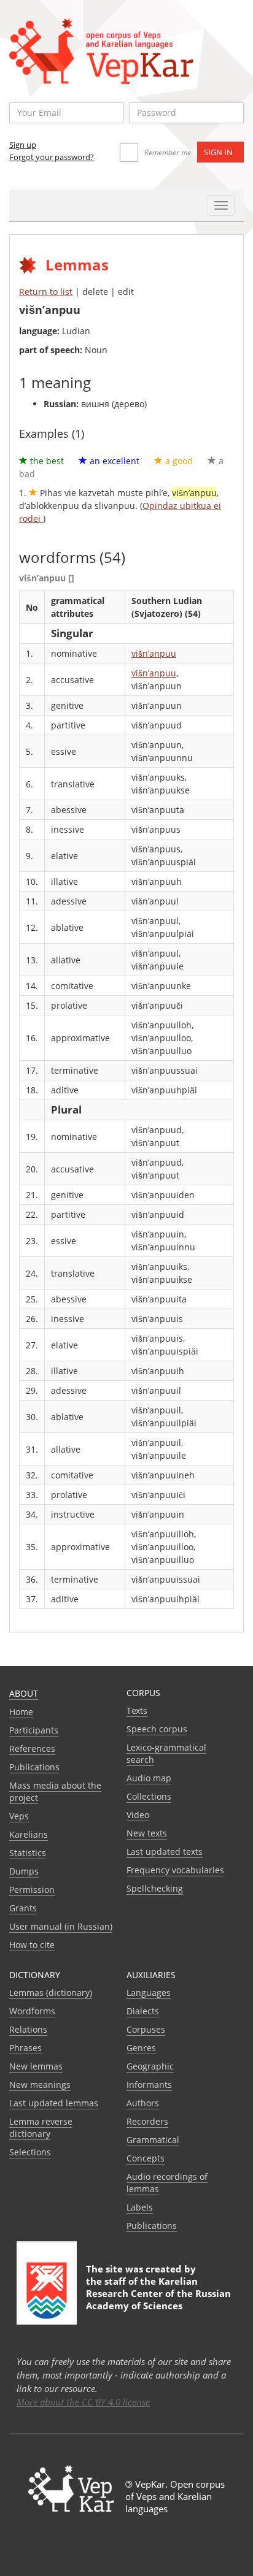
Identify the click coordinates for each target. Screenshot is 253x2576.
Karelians (29, 1834)
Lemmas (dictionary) (51, 1993)
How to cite (32, 1945)
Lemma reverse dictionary (41, 2127)
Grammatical (153, 2140)
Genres (141, 2048)
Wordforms (32, 2011)
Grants (23, 1908)
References (32, 1749)
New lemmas (36, 2066)
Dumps (24, 1871)
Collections (149, 1796)
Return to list (46, 292)
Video (138, 1815)
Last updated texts (165, 1852)
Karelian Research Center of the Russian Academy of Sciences (158, 2293)
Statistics (28, 1853)
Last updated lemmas (54, 2103)
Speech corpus (157, 1729)
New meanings (40, 2085)
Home (21, 1712)
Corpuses (146, 2029)
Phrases (25, 2048)
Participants (34, 1730)
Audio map (149, 1778)
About (24, 1693)
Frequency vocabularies (175, 1870)
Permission (32, 1890)
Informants (149, 2085)
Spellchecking (155, 1888)
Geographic (150, 2066)
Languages (149, 1993)
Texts (137, 1710)
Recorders (147, 2121)
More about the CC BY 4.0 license (83, 2402)
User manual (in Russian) (61, 1926)
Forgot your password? (52, 157)
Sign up (23, 145)
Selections (30, 2152)
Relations (28, 2029)
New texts (147, 1833)
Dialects (143, 2011)
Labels (140, 2207)
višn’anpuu (154, 653)
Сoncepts (146, 2158)
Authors (143, 2103)
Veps (19, 1816)
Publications (34, 1767)
